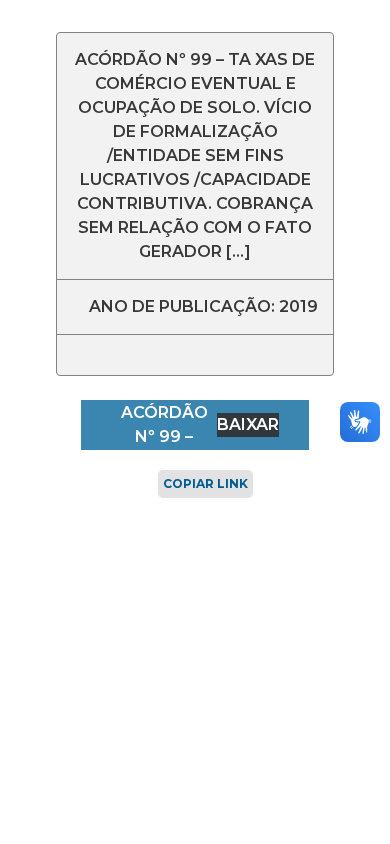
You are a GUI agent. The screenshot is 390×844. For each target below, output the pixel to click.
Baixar (248, 424)
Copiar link (205, 483)
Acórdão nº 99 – (164, 424)
